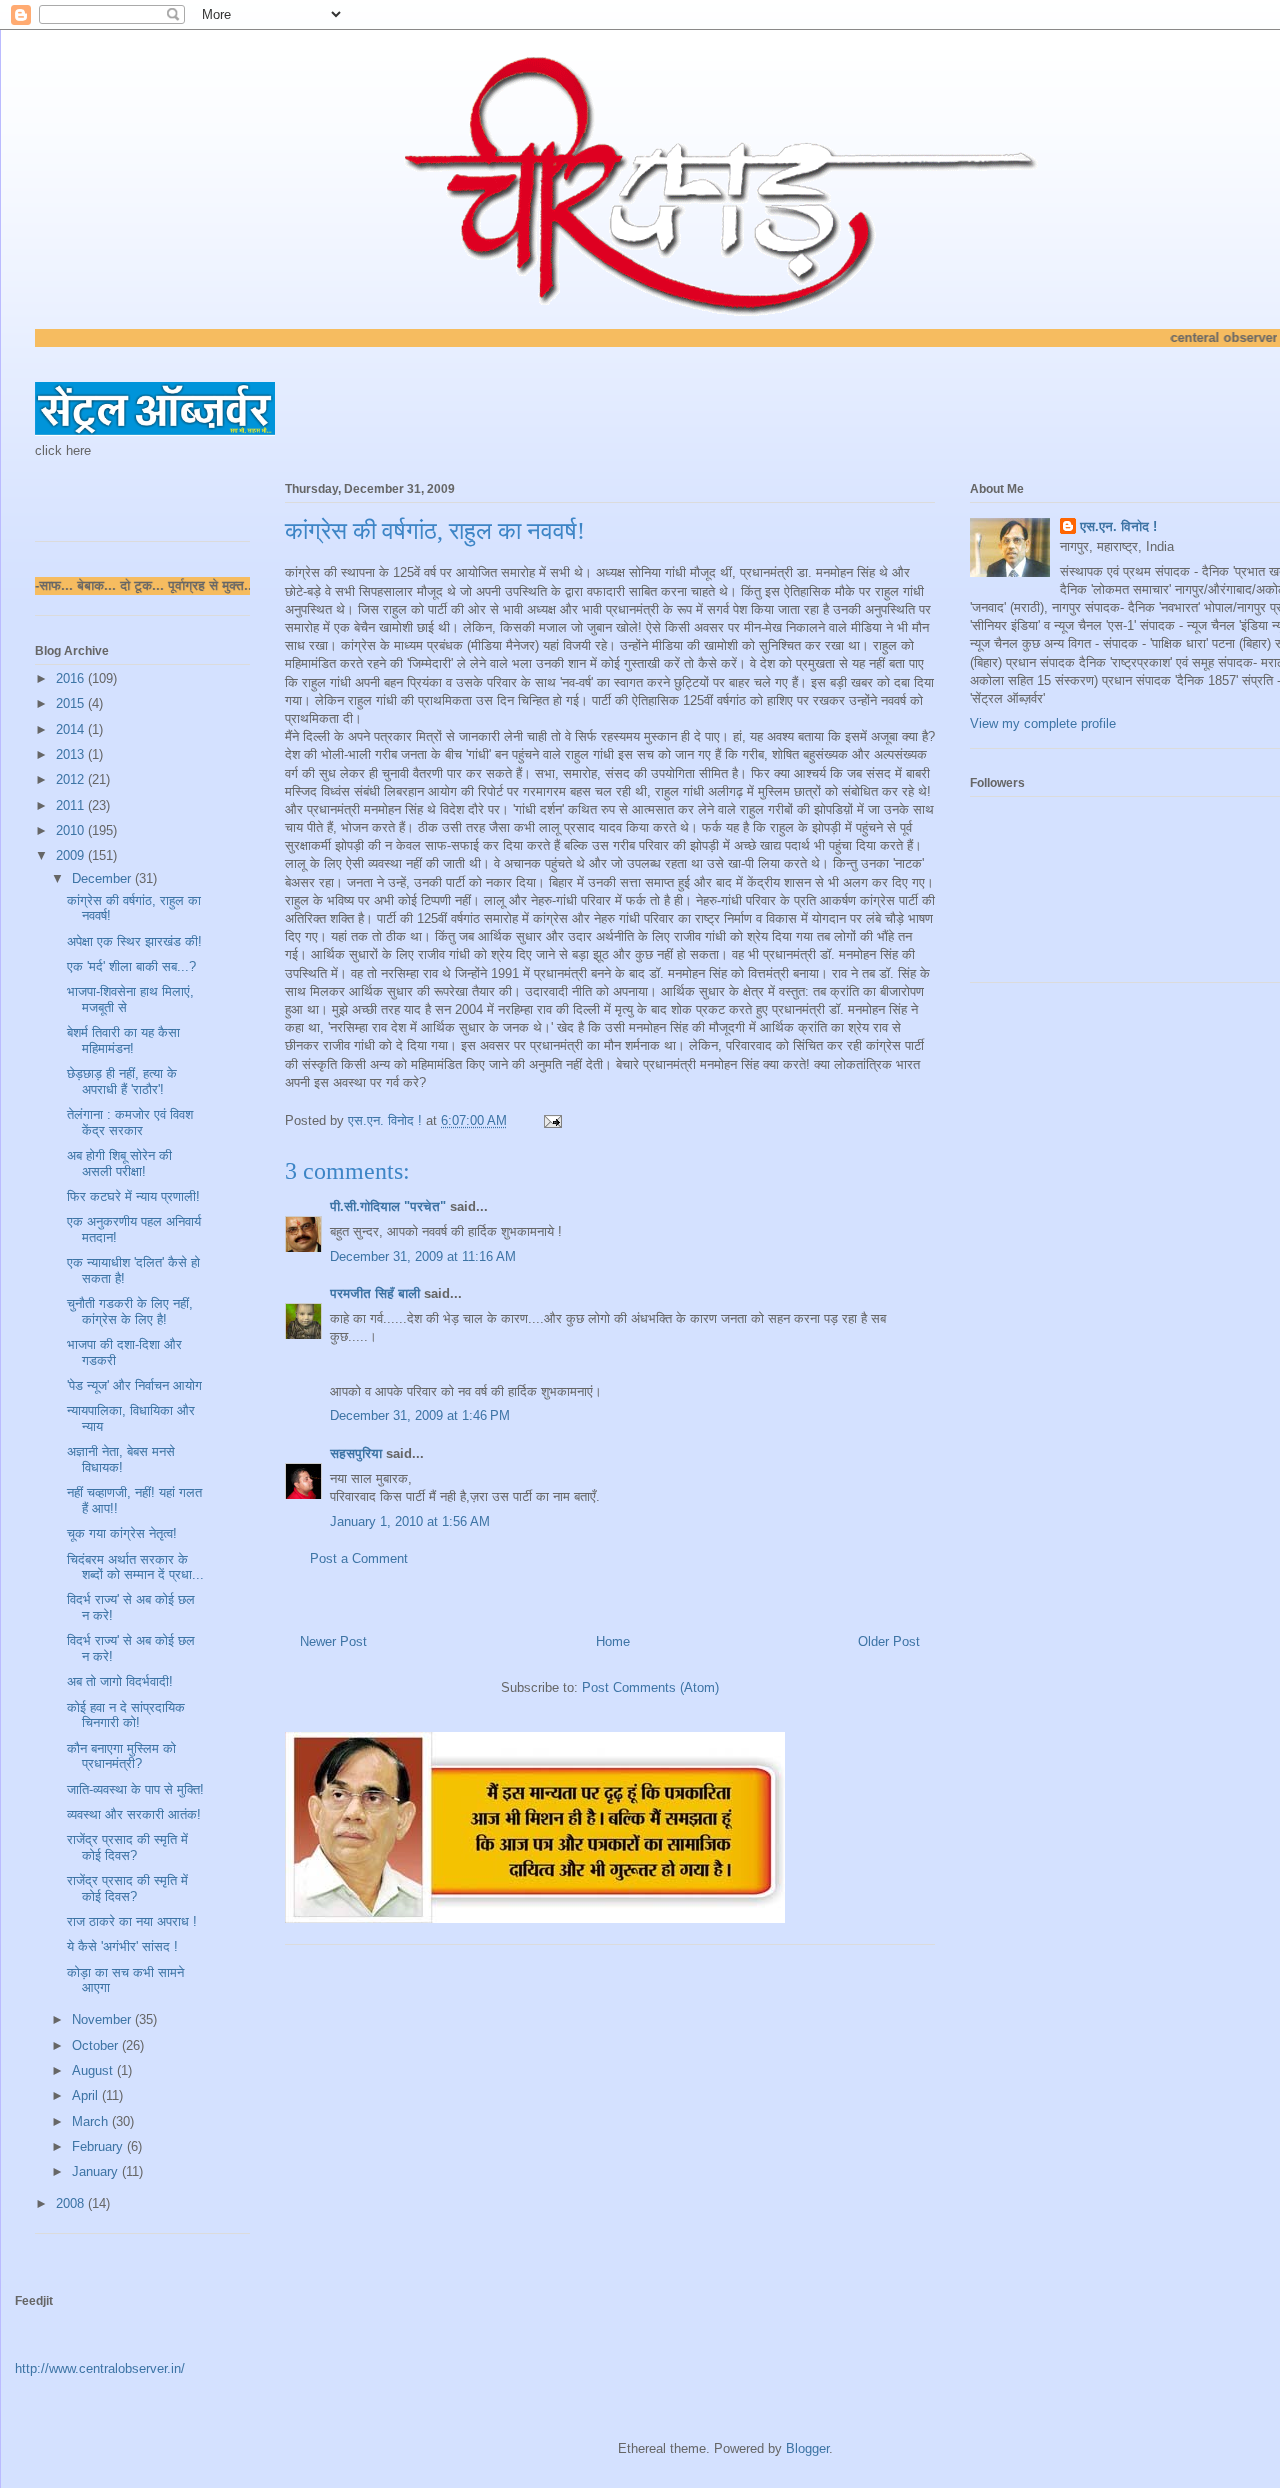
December (103, 878)
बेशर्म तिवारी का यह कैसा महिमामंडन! (123, 1040)
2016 (72, 678)
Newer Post (333, 1641)
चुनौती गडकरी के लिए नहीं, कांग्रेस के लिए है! (130, 1311)
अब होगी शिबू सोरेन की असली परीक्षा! (119, 1163)
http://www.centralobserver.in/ (100, 2368)
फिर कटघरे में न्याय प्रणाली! (133, 1196)
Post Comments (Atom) (650, 1687)
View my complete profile (1043, 723)
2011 (72, 805)
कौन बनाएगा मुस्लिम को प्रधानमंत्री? (121, 1756)
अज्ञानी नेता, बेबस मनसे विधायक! (121, 1459)
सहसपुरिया (356, 1453)
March (92, 2121)
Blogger (807, 2448)
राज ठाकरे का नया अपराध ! (132, 1921)
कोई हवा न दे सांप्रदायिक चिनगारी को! (126, 1715)
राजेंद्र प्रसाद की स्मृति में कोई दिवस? (127, 1847)
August (94, 2070)
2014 (72, 729)
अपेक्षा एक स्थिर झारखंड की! (134, 941)
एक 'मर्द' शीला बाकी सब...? (131, 966)
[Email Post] (551, 1120)
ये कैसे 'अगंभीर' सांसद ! (122, 1946)
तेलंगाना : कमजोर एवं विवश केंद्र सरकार (130, 1122)
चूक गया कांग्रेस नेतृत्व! (122, 1533)
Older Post (889, 1641)
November (103, 2019)
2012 (72, 779)
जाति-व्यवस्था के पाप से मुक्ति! (135, 1789)
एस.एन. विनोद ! (1118, 526)
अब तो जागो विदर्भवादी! (120, 1681)
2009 (72, 855)
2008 (72, 2203)
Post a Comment (359, 1558)
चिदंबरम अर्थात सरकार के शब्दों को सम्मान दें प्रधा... (135, 1567)
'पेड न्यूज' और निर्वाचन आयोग (134, 1385)
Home (613, 1641)
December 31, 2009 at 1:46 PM (420, 1415)
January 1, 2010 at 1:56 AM (410, 1521)
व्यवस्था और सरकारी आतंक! (134, 1814)
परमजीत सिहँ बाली (375, 1293)
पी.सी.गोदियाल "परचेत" (388, 1206)
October (97, 2045)
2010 (72, 830)
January (97, 2171)
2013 (72, 754)
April (87, 2095)
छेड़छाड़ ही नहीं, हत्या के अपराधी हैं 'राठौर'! (122, 1081)
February (99, 2146)
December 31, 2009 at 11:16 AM (423, 1256)
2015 (72, 703)
